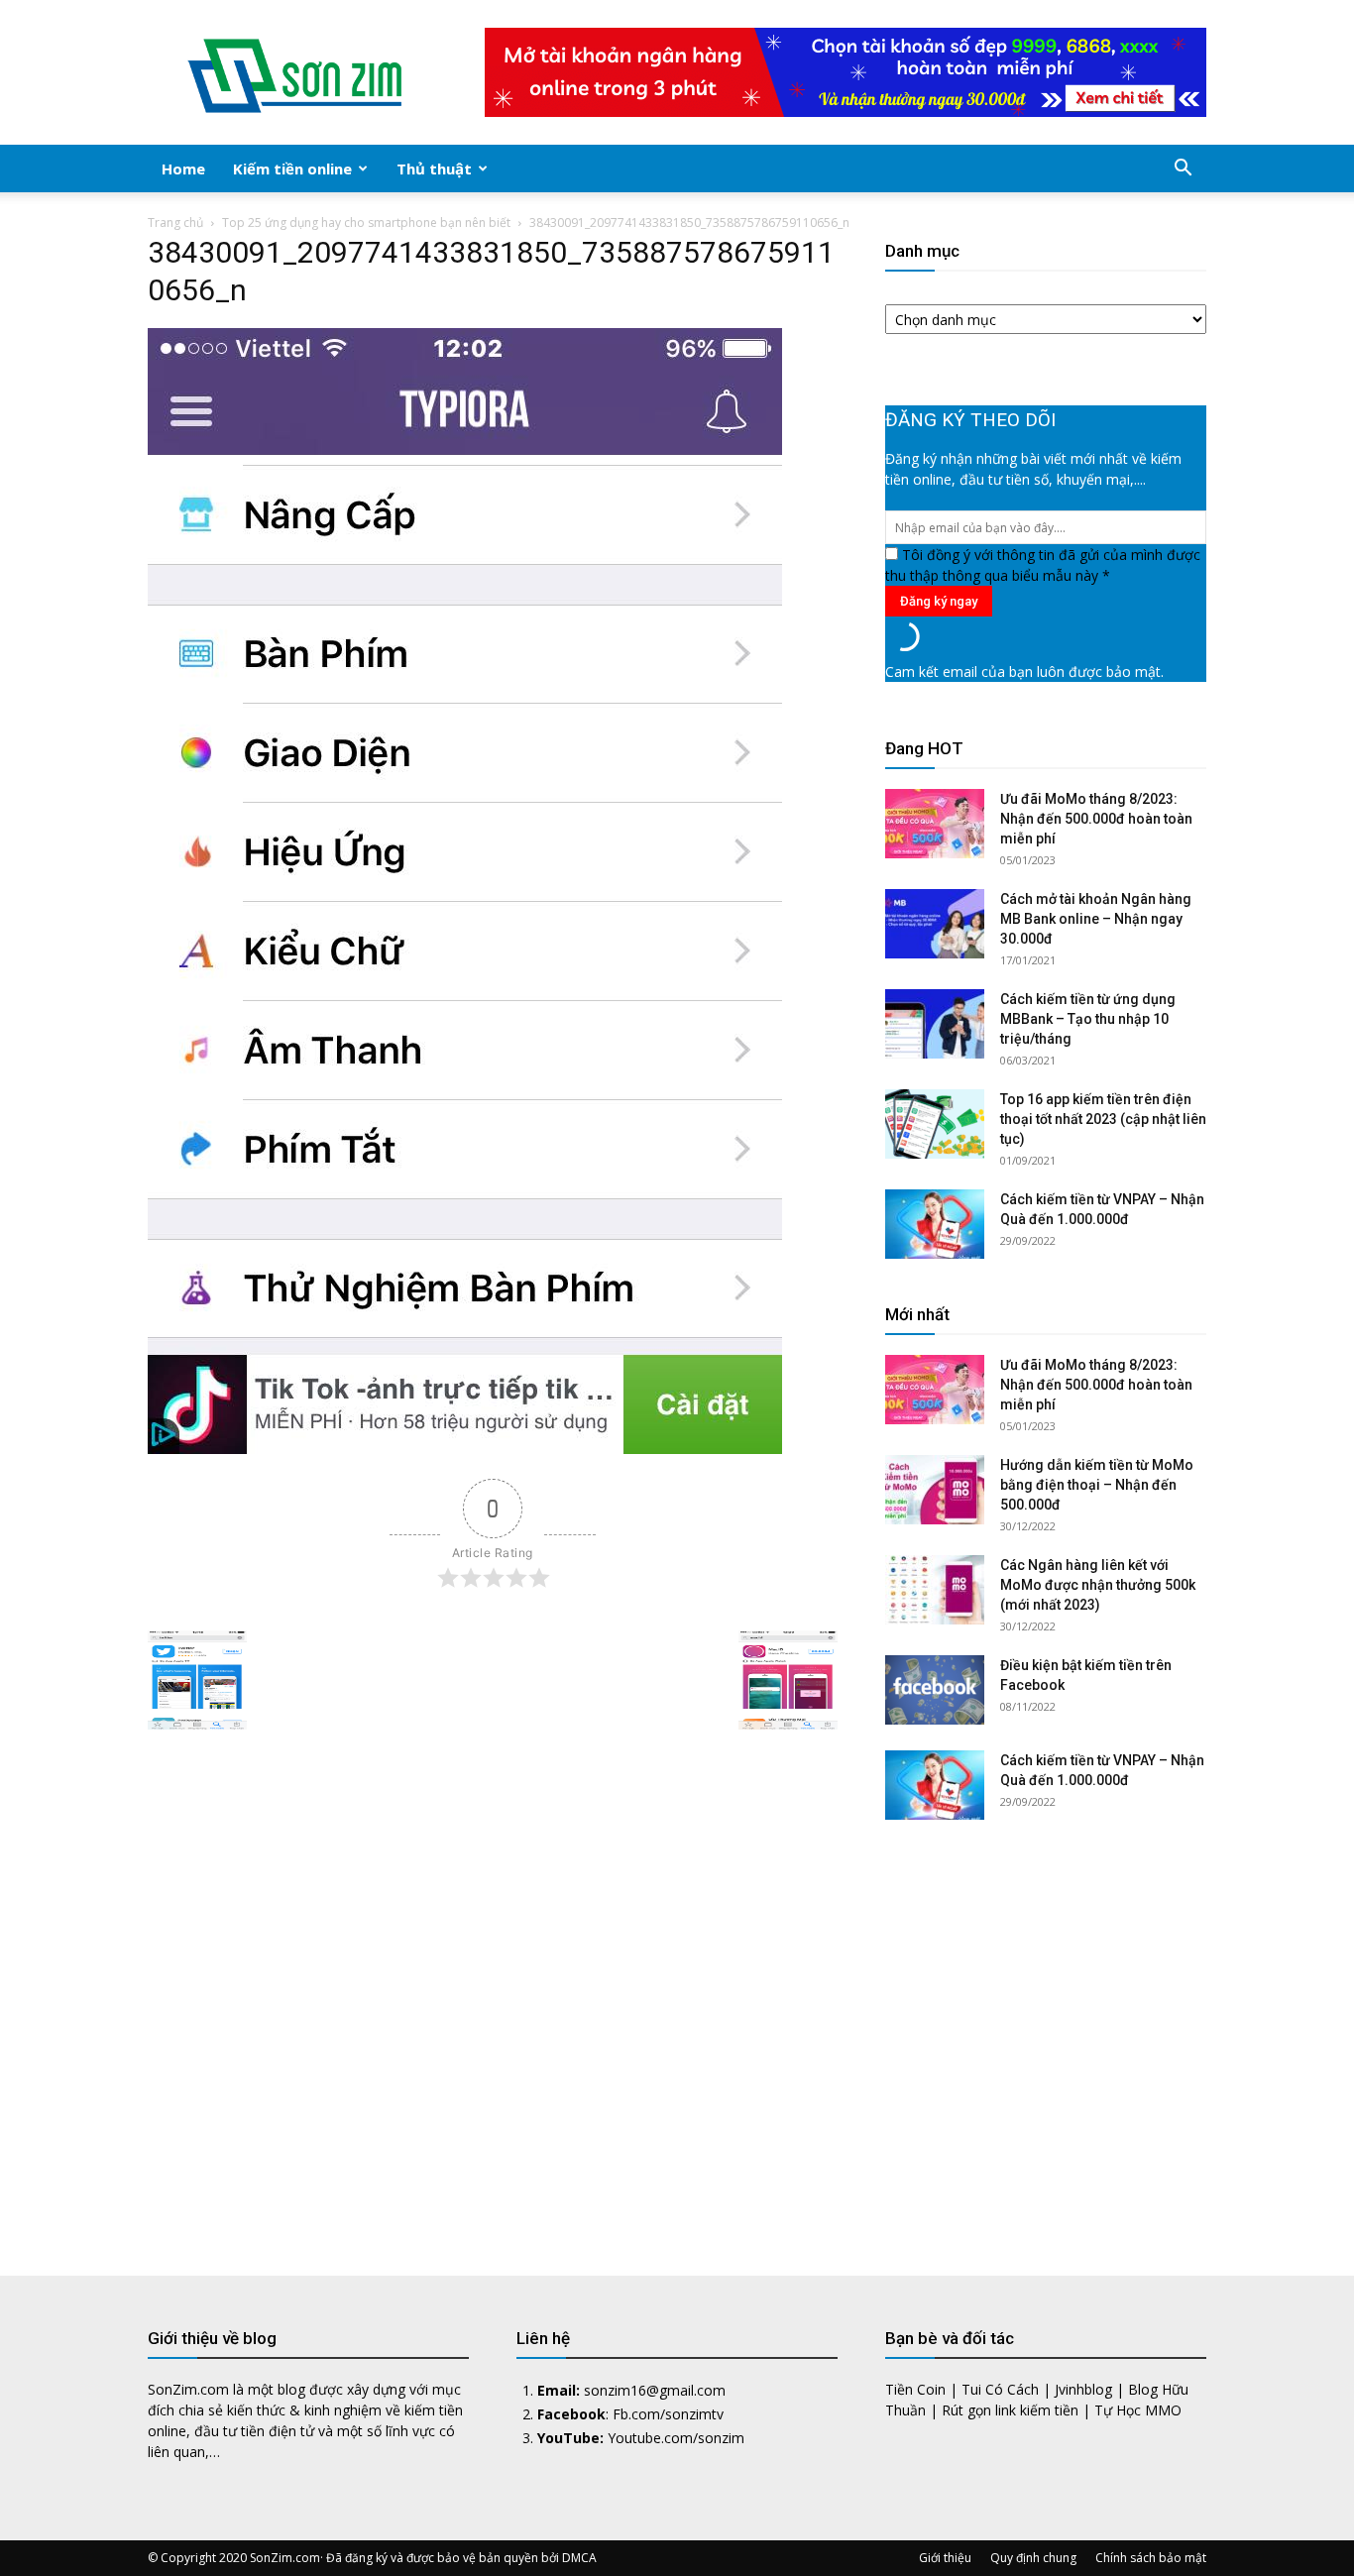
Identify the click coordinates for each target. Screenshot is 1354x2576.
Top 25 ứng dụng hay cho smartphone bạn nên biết (366, 223)
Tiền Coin (915, 2389)
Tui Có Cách (1000, 2389)
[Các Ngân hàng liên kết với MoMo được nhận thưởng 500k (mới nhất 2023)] (935, 1590)
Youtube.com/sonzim (676, 2438)
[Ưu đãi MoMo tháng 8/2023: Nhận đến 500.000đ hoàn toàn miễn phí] (935, 824)
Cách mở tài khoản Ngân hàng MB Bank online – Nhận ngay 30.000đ (1096, 919)
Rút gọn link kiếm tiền (1010, 2410)
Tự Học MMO (1138, 2410)
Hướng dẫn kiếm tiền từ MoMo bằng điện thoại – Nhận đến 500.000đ (1097, 1485)
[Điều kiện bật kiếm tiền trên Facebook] (935, 1690)
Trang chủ (175, 223)
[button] (1183, 170)
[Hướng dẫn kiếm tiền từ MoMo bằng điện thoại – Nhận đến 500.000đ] (935, 1490)
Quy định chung (1033, 2558)
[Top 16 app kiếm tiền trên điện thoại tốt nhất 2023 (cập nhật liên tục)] (935, 1124)
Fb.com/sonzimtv (668, 2414)
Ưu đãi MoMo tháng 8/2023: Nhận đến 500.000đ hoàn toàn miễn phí (1096, 819)
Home (183, 168)
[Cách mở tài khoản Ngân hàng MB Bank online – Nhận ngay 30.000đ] (935, 924)
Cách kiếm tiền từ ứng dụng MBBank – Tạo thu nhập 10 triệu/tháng (1088, 1019)
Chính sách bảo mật (1151, 2558)
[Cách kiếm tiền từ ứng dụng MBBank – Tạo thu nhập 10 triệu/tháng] (935, 1024)
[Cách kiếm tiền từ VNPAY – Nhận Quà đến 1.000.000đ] (935, 1224)
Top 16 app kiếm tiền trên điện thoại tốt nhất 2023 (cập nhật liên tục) (1103, 1119)
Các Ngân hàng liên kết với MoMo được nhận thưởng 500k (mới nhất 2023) (1098, 1585)
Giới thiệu (945, 2558)
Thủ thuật (434, 168)
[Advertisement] (1046, 2033)
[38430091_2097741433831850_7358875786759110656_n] (465, 1449)
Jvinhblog (1083, 2389)
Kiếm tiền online (292, 168)
